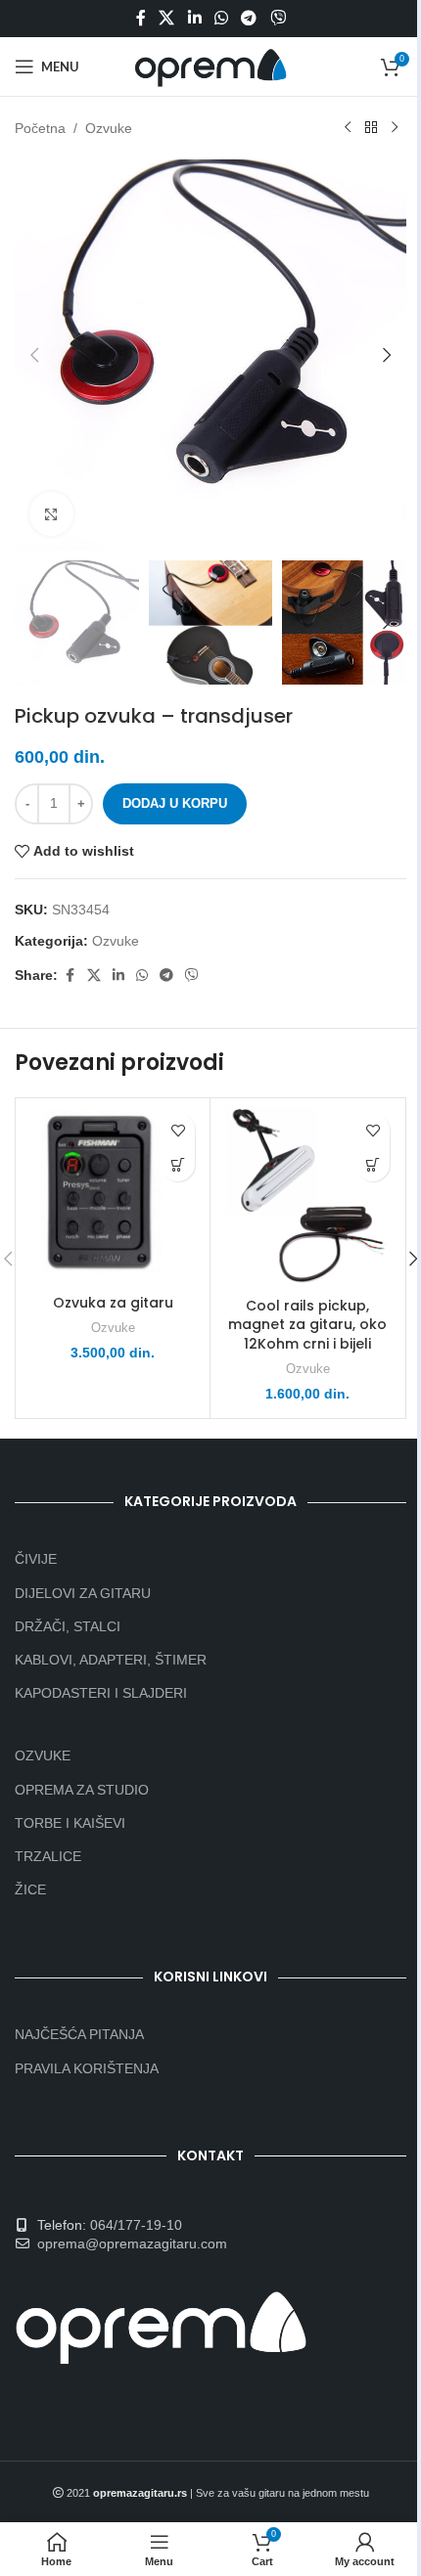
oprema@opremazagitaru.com (132, 2243)
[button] (34, 355)
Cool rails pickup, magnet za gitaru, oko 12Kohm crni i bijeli (307, 1325)
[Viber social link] (278, 18)
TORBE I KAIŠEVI (70, 1823)
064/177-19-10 (136, 2225)
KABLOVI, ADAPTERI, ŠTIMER (111, 1660)
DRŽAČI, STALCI (68, 1626)
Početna (40, 128)
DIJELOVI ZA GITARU (83, 1593)
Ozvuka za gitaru (113, 1303)
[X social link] (167, 18)
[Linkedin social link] (194, 18)
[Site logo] (210, 66)
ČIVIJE (36, 1559)
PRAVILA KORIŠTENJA (87, 2068)
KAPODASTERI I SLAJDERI (101, 1693)
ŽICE (30, 1889)
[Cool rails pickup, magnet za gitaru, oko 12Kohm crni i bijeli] (307, 1195)
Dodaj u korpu (175, 803)
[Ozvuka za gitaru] (113, 1194)
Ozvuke (109, 128)
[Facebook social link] (141, 18)
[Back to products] (371, 128)
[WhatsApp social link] (221, 18)
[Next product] (395, 128)
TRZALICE (48, 1856)
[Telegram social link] (249, 18)
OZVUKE (43, 1755)
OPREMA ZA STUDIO (82, 1790)
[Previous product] (348, 128)
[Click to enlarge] (51, 514)
